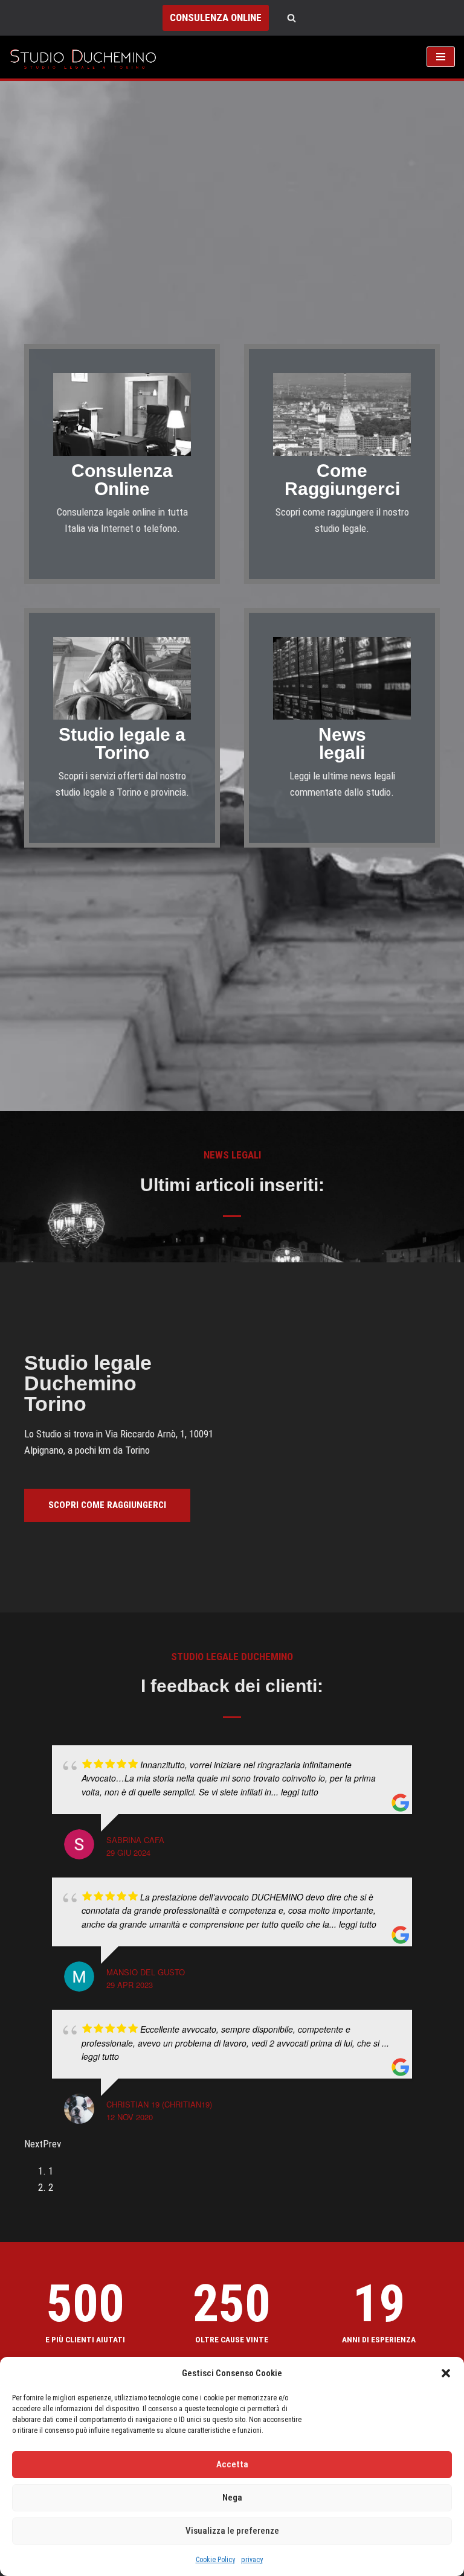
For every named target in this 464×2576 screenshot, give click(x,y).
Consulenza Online (122, 480)
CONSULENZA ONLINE (216, 18)
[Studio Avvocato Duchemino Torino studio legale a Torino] (86, 57)
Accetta (232, 2464)
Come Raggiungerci (342, 480)
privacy (252, 2560)
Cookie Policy (215, 2560)
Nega (232, 2498)
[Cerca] (292, 18)
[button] (446, 2373)
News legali (342, 743)
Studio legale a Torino (122, 743)
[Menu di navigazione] (441, 57)
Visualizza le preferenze (232, 2531)
